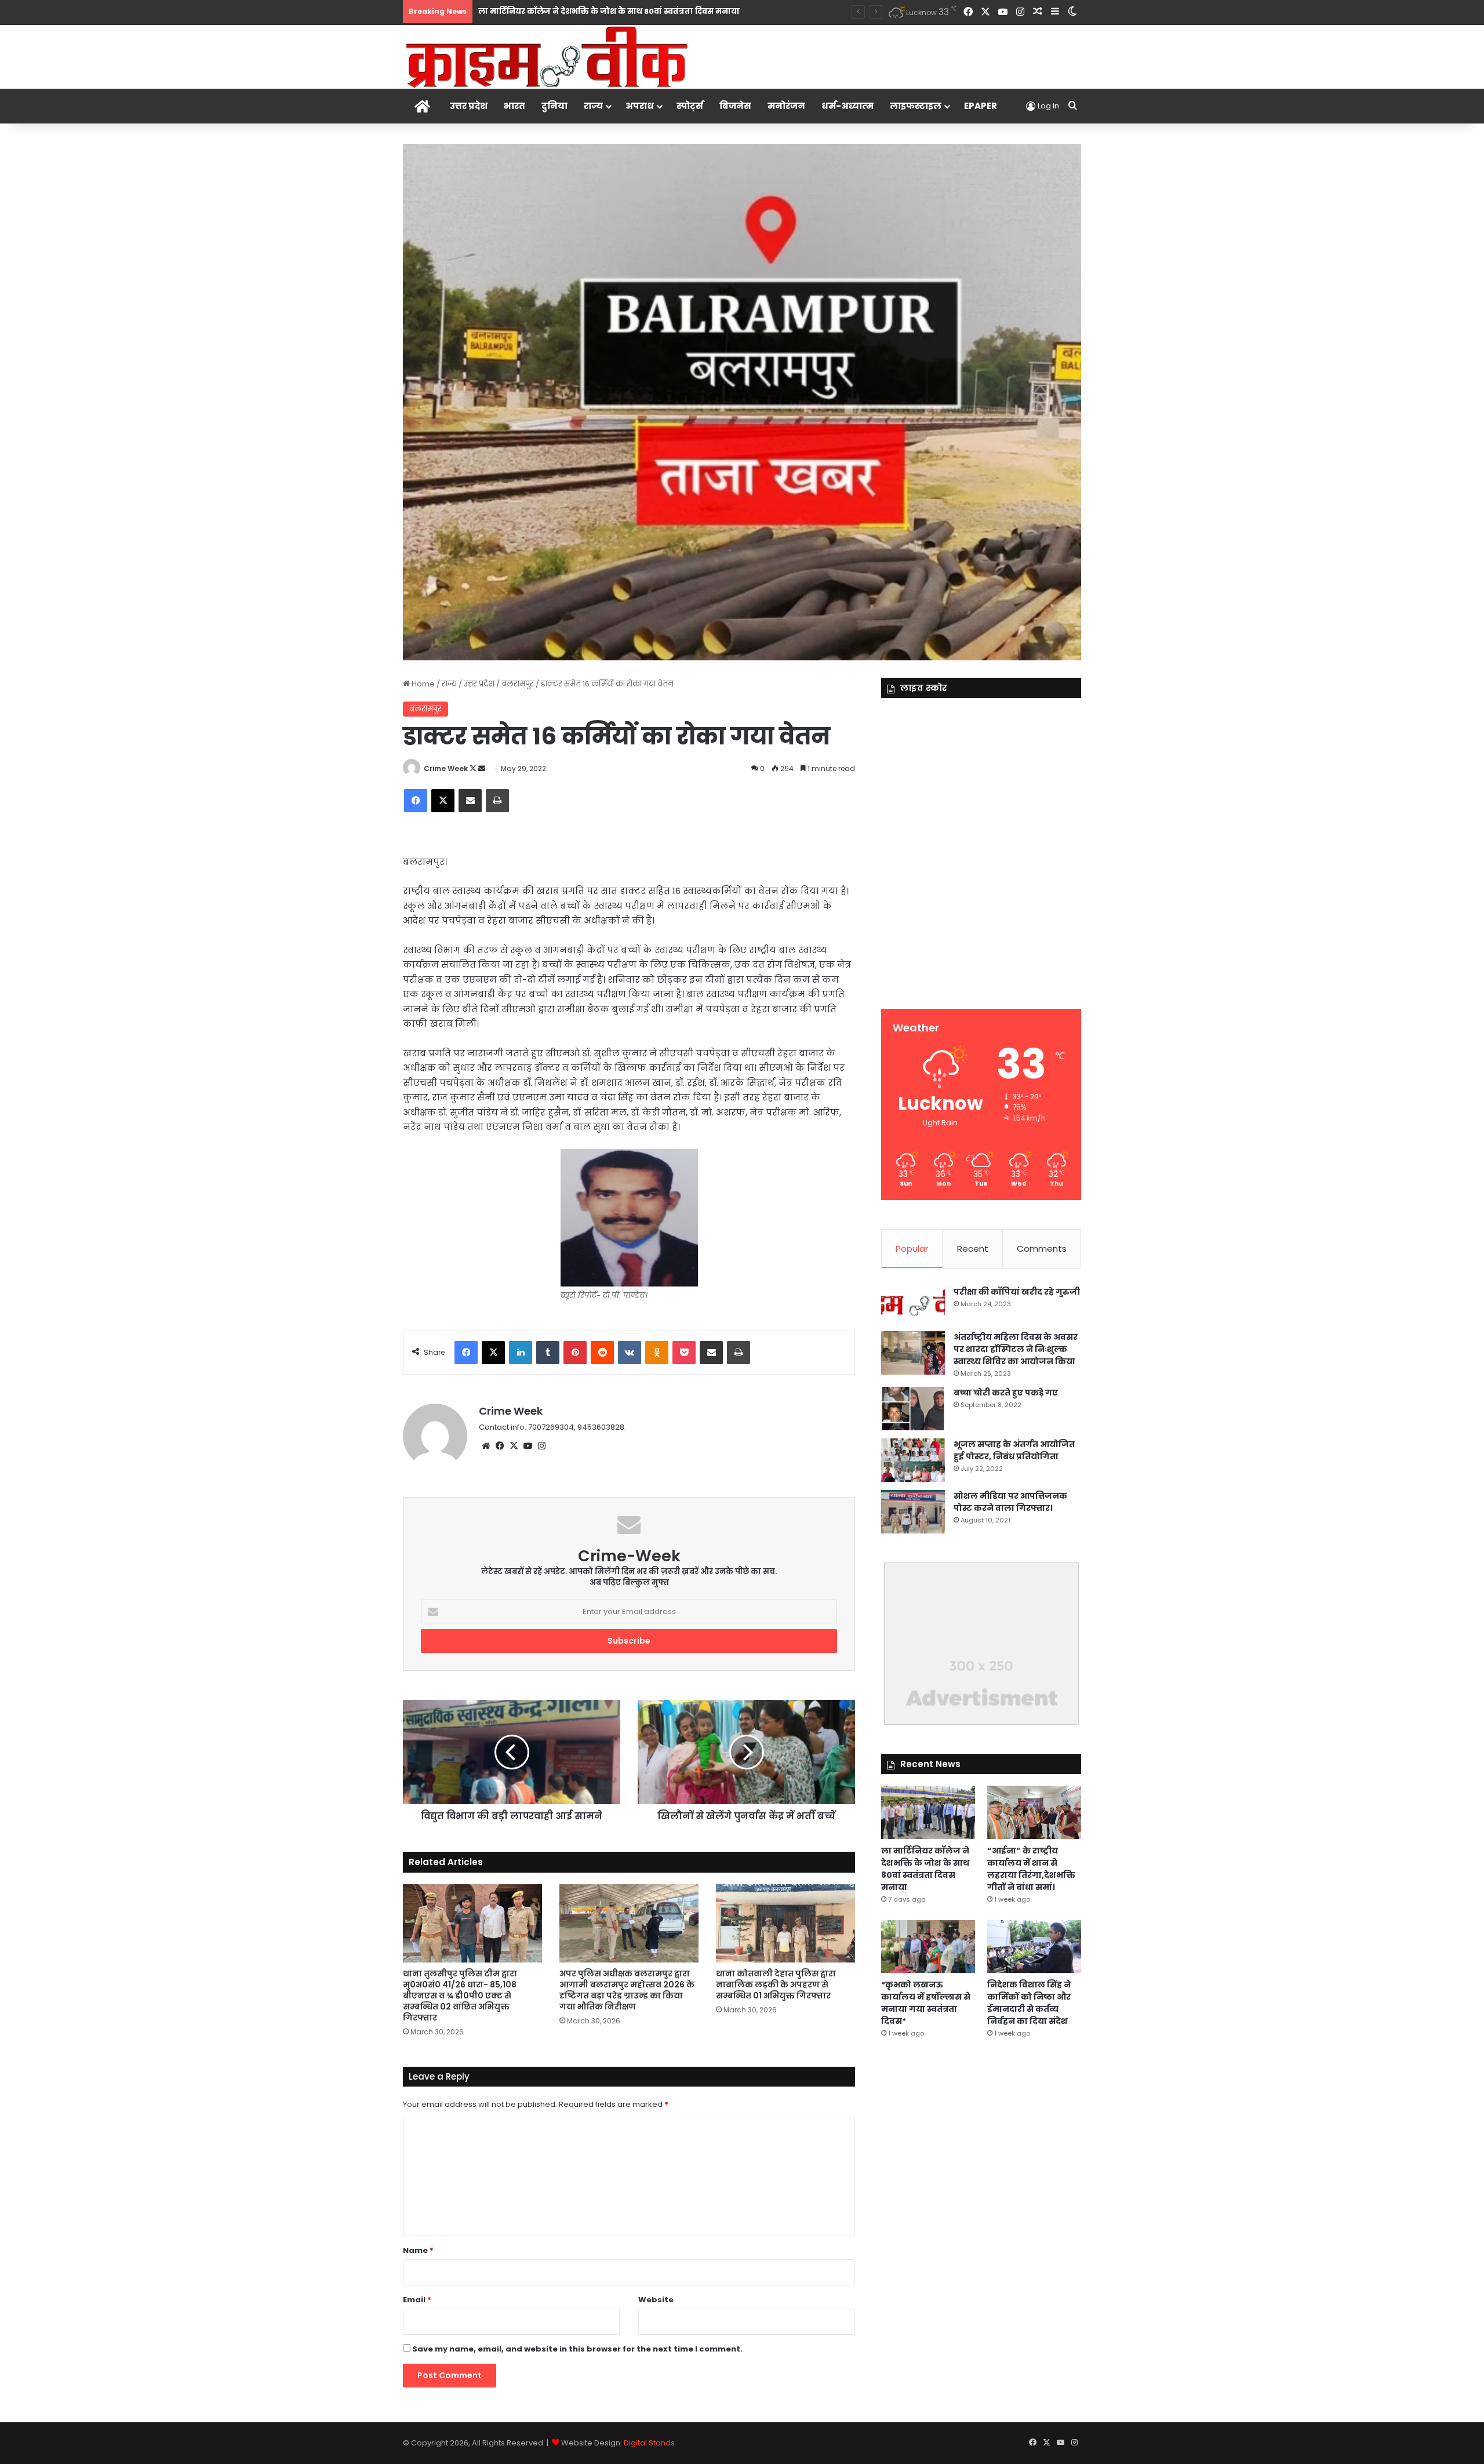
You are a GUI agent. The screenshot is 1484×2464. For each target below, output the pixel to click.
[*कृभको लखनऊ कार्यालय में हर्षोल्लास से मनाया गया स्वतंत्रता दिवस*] (928, 1947)
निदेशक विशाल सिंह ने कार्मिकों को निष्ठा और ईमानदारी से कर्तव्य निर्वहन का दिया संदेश (1029, 2003)
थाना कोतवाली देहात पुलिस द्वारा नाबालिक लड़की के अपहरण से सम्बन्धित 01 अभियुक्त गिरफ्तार (776, 1985)
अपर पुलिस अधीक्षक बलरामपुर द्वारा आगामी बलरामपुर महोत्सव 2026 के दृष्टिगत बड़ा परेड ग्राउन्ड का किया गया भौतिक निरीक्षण (627, 1990)
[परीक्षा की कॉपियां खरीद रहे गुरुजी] (913, 1305)
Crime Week (446, 768)
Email (417, 2300)
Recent (973, 1249)
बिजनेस (735, 106)
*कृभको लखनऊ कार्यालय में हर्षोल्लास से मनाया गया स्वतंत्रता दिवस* (926, 2003)
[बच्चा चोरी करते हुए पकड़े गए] (913, 1409)
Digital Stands (649, 2443)
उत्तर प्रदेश (469, 106)
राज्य (593, 106)
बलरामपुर (518, 684)
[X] (514, 1446)
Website (656, 2300)
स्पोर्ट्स (690, 106)
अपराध (640, 106)
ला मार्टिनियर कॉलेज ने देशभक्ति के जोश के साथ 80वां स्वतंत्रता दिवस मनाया (925, 1869)
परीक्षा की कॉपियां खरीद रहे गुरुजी (1017, 1292)
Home (422, 684)
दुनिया (554, 106)
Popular (912, 1249)
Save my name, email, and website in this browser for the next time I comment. (577, 2349)
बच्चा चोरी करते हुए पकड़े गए (1006, 1393)
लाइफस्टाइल (916, 106)
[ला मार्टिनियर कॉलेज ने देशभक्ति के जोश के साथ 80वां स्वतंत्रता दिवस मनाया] (928, 1812)
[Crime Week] (548, 56)
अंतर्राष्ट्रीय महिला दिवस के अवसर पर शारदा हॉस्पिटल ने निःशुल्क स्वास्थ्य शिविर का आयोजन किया (1016, 1349)
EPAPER (981, 106)
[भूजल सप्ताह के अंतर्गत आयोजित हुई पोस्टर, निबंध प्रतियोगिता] (913, 1460)
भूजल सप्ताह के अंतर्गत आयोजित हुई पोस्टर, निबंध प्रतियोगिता (1014, 1450)
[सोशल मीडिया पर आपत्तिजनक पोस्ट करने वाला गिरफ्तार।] (913, 1512)
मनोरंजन (786, 106)
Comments (1042, 1249)
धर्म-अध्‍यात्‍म (848, 106)
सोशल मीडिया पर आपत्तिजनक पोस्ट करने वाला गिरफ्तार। (1010, 1502)
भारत (514, 106)
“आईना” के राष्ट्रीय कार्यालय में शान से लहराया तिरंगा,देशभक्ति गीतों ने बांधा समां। (1031, 1869)
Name (418, 2250)
